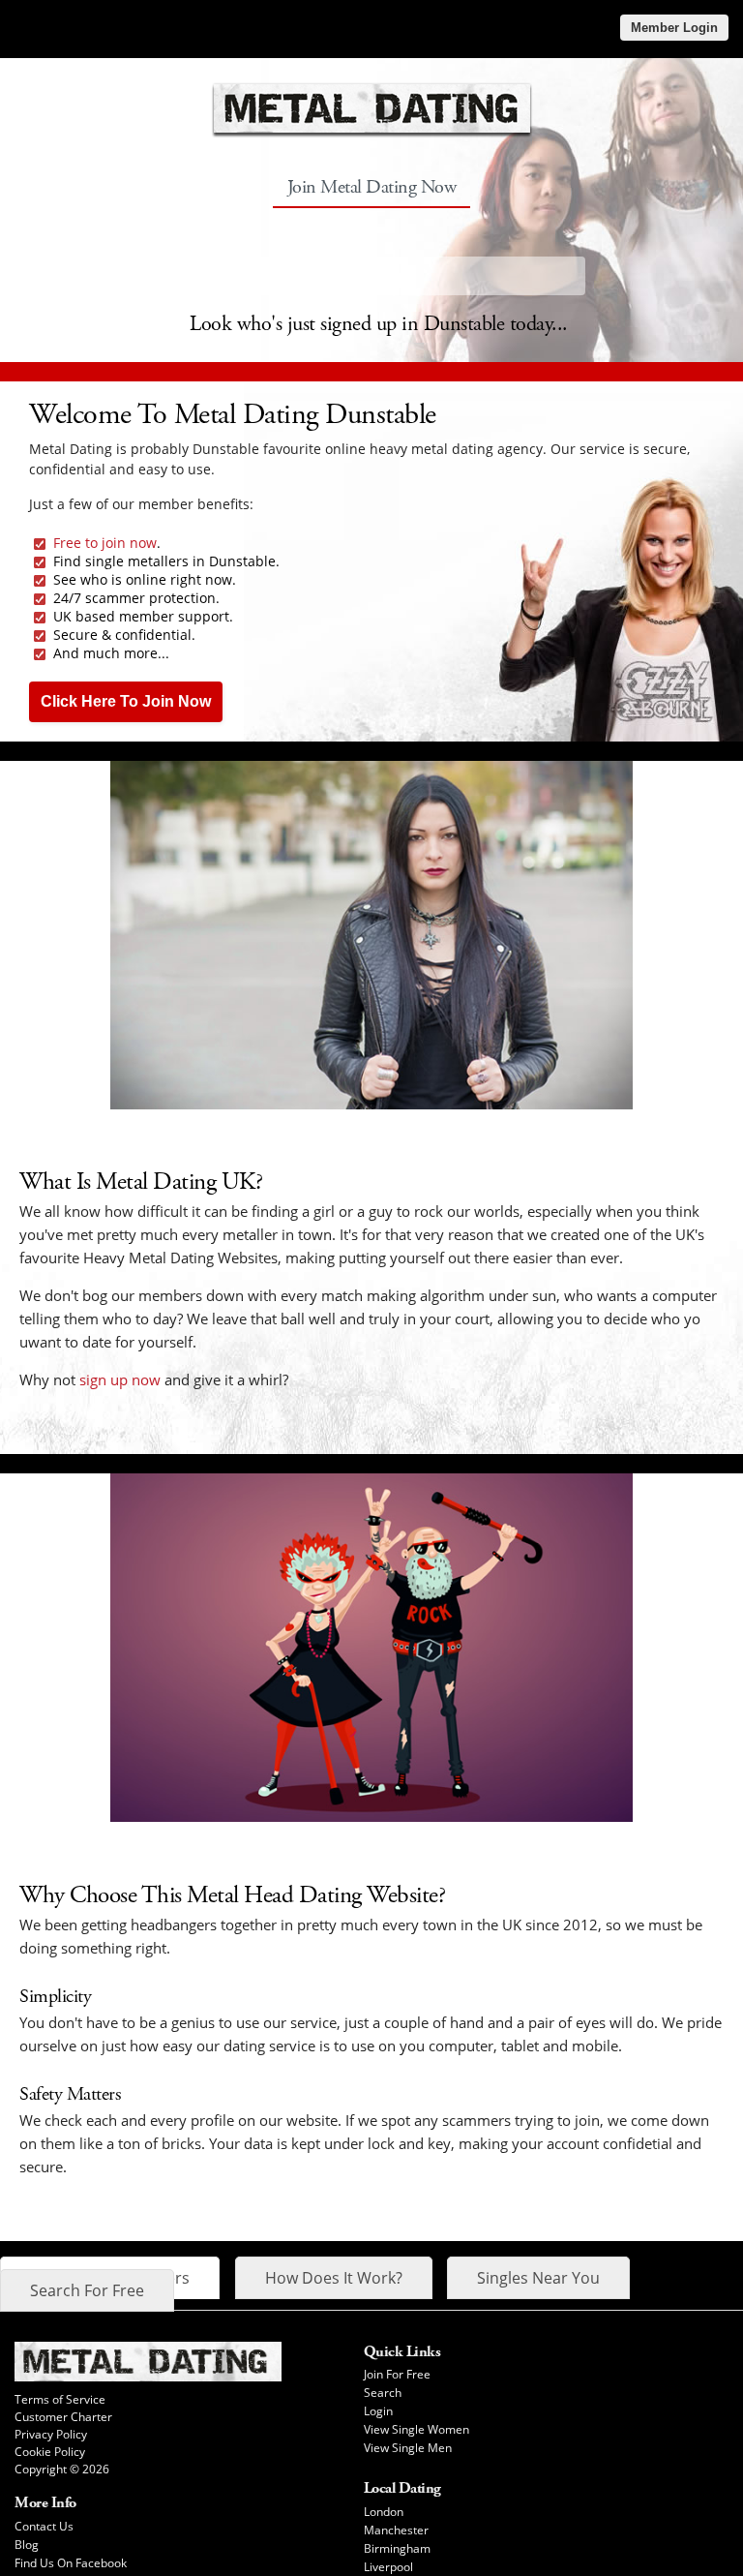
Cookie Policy (50, 2452)
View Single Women (416, 2429)
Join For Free (397, 2374)
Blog (27, 2545)
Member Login (674, 28)
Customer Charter (63, 2417)
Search (383, 2393)
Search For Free (87, 2290)
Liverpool (388, 2567)
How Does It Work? (334, 2278)
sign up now (120, 1379)
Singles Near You (538, 2278)
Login (378, 2411)
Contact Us (44, 2526)
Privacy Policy (51, 2434)
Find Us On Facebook (71, 2563)
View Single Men (408, 2448)
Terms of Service (60, 2399)
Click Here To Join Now (126, 701)
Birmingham (397, 2548)
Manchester (396, 2530)
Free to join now (105, 543)
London (384, 2512)
